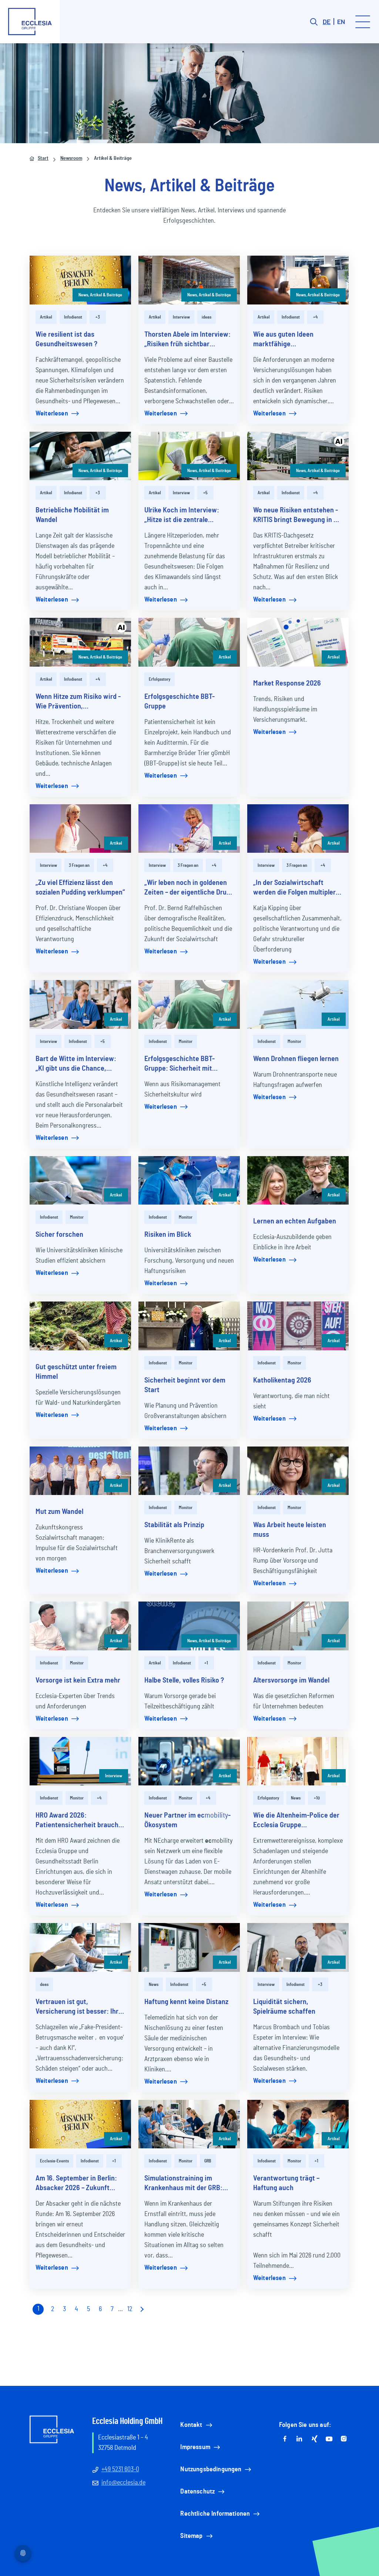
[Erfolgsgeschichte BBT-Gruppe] (189, 642)
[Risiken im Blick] (189, 1181)
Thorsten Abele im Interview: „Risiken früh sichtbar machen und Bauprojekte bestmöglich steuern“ (187, 340)
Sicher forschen (59, 1235)
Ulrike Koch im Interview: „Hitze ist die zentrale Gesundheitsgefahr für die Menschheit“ (184, 516)
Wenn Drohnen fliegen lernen (296, 1059)
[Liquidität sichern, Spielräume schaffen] (298, 1947)
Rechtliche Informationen (215, 2514)
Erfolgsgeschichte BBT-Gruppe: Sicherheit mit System (180, 1064)
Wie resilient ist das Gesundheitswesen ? (66, 339)
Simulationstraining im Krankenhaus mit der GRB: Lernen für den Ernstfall (183, 2184)
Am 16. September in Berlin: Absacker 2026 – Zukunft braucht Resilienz (76, 2184)
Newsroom (71, 158)
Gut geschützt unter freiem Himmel (76, 1372)
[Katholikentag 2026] (298, 1326)
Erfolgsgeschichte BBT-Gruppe (180, 701)
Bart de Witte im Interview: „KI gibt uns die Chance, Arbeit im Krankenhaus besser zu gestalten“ (76, 1064)
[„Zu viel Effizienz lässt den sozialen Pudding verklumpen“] (80, 829)
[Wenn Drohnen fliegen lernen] (298, 1004)
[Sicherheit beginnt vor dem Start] (189, 1326)
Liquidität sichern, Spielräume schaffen (284, 2007)
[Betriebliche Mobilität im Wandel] (80, 456)
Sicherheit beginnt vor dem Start (185, 1385)
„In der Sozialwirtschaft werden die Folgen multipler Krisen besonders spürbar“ (294, 888)
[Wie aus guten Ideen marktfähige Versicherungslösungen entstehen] (298, 280)
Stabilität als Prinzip (174, 1525)
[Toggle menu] (363, 22)
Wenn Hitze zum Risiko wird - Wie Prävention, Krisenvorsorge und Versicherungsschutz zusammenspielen (78, 702)
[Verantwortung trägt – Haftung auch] (298, 2124)
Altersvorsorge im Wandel (291, 1680)
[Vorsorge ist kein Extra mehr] (80, 1626)
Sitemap (191, 2536)
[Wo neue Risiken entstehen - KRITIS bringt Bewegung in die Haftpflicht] (298, 456)
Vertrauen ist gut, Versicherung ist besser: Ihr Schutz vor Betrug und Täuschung (77, 2007)
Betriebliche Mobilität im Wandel (72, 515)
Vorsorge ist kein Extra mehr (78, 1680)
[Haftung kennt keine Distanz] (189, 1947)
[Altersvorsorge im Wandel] (298, 1626)
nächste (141, 2309)
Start (43, 158)
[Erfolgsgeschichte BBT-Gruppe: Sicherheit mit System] (189, 1004)
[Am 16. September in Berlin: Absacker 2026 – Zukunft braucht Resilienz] (80, 2124)
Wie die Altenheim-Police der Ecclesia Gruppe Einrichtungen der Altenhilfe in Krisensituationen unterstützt (296, 1821)
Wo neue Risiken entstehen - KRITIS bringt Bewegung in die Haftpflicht (298, 516)
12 (130, 2309)
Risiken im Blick (168, 1235)
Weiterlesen (52, 414)
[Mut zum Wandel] (80, 1471)
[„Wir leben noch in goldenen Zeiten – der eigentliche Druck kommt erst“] (189, 829)
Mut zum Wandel (59, 1512)
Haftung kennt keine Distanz (186, 2002)
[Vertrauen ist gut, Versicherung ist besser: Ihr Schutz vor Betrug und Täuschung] (80, 1947)
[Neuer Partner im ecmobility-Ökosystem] (189, 1761)
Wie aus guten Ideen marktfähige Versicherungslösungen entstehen (288, 340)
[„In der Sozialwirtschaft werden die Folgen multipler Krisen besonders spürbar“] (298, 829)
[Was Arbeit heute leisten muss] (298, 1471)
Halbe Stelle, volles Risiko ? (184, 1680)
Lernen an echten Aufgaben (295, 1221)
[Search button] (314, 22)
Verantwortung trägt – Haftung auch (286, 2183)
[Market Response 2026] (298, 642)
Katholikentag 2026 (282, 1380)
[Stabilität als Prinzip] (189, 1471)
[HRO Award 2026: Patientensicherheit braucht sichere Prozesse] (80, 1761)
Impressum (195, 2447)
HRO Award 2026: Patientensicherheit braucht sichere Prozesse (78, 1821)
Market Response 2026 (287, 683)
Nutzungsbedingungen (211, 2469)
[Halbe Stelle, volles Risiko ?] (189, 1626)
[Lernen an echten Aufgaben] (298, 1181)
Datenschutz (197, 2492)
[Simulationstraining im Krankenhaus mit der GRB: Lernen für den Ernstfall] (189, 2124)
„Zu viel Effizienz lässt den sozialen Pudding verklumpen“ (80, 888)
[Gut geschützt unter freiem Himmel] (80, 1326)
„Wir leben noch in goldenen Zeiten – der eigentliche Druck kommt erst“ (189, 888)
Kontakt (191, 2425)
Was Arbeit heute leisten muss (290, 1530)
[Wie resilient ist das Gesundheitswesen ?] (80, 280)
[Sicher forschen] (80, 1181)
